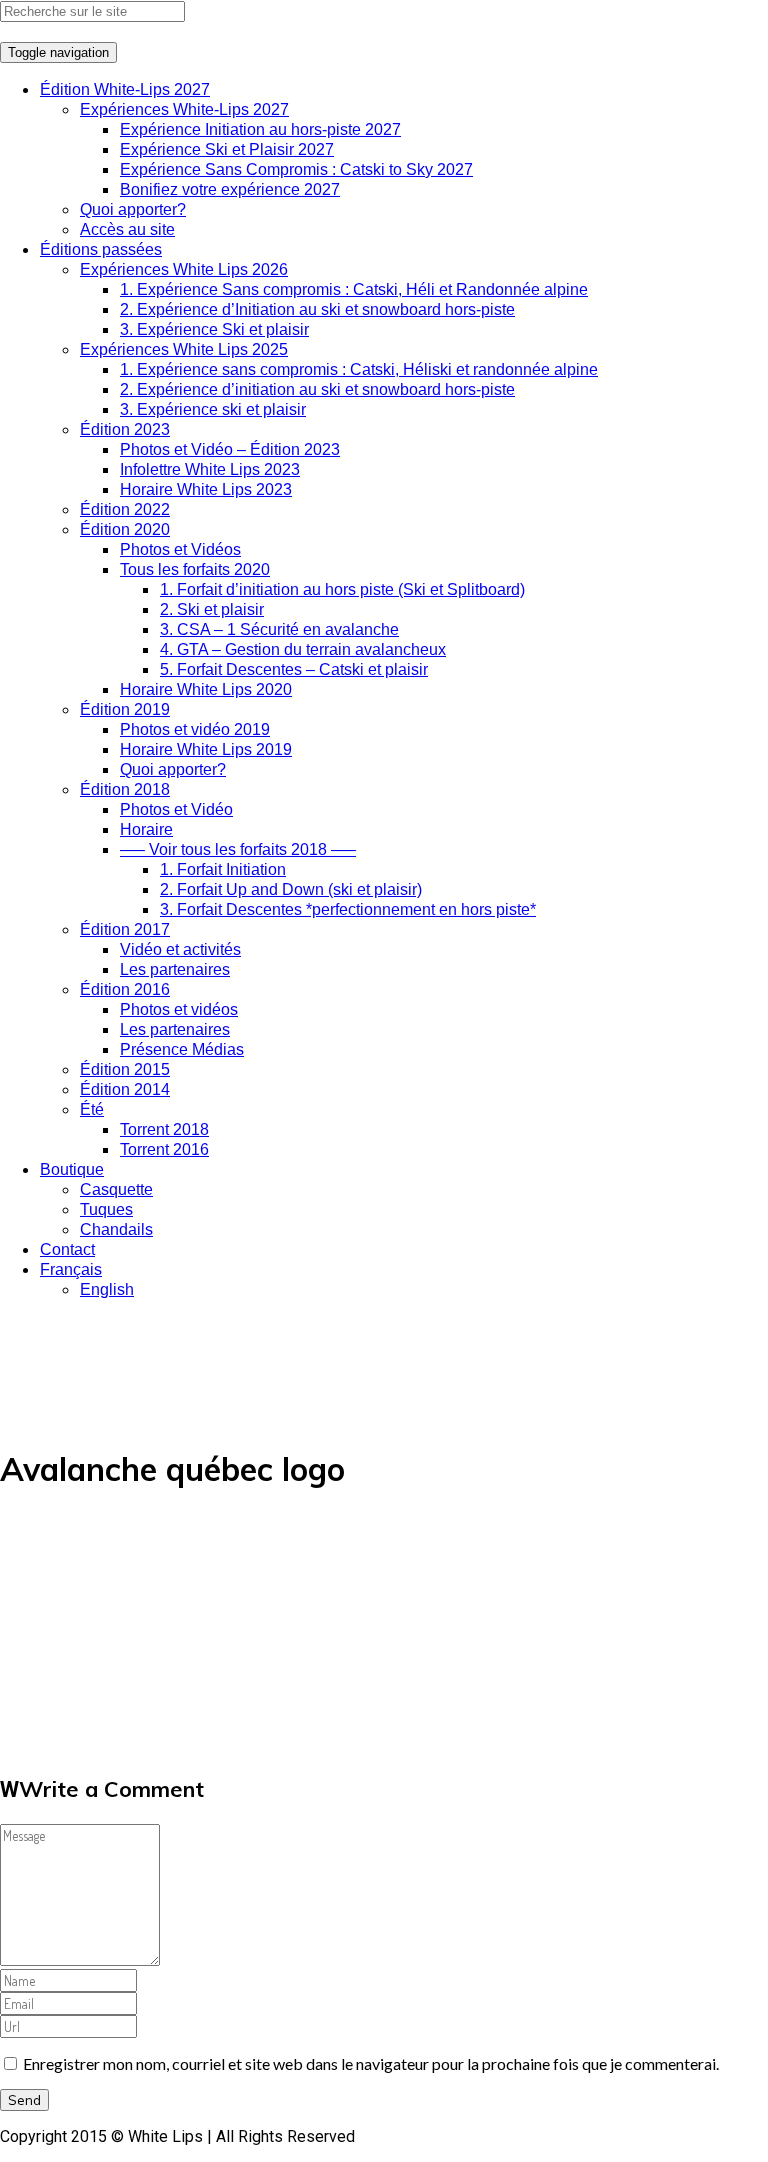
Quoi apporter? (133, 209)
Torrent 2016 (164, 1149)
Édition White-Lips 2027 (125, 89)
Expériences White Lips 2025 (184, 349)
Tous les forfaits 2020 (195, 569)
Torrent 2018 (164, 1129)
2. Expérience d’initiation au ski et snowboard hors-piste (317, 389)
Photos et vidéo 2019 (195, 729)
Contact (67, 1249)
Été (92, 1109)
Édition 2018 (125, 789)
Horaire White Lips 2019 (206, 749)
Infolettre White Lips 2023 (210, 469)
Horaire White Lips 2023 (206, 489)
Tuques (106, 1209)
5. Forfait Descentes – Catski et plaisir (294, 669)
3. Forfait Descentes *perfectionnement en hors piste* (348, 909)
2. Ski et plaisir (212, 609)
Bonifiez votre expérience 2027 (230, 189)
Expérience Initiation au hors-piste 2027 (260, 129)
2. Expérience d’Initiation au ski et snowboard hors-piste (317, 309)
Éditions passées (101, 249)
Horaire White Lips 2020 (206, 689)
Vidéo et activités (180, 949)
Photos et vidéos (179, 1009)
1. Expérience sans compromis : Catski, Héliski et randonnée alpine (359, 369)
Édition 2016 (125, 989)
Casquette (116, 1189)
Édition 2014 (125, 1089)
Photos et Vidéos (180, 549)
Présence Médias (182, 1049)
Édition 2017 (125, 929)
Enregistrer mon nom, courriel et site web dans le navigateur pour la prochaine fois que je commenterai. (371, 2063)
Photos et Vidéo (176, 809)
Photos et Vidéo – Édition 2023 (230, 449)
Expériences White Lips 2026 (184, 269)
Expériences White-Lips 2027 (184, 109)
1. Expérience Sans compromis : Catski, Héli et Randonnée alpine (354, 289)
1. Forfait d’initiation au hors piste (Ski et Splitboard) (342, 589)
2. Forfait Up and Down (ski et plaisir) (291, 889)
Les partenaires (175, 969)
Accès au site (127, 229)
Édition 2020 (125, 529)
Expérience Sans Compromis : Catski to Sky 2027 (296, 169)
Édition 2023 (125, 429)
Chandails (116, 1229)
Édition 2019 (125, 709)
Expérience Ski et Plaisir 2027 (227, 149)
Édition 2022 (125, 509)
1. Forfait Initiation (223, 869)
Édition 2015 (125, 1069)
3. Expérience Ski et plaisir (214, 329)
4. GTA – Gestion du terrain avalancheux (303, 649)
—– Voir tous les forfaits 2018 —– (238, 849)
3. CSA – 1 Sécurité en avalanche (279, 629)
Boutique (72, 1169)
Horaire (146, 829)
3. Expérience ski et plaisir (213, 409)
